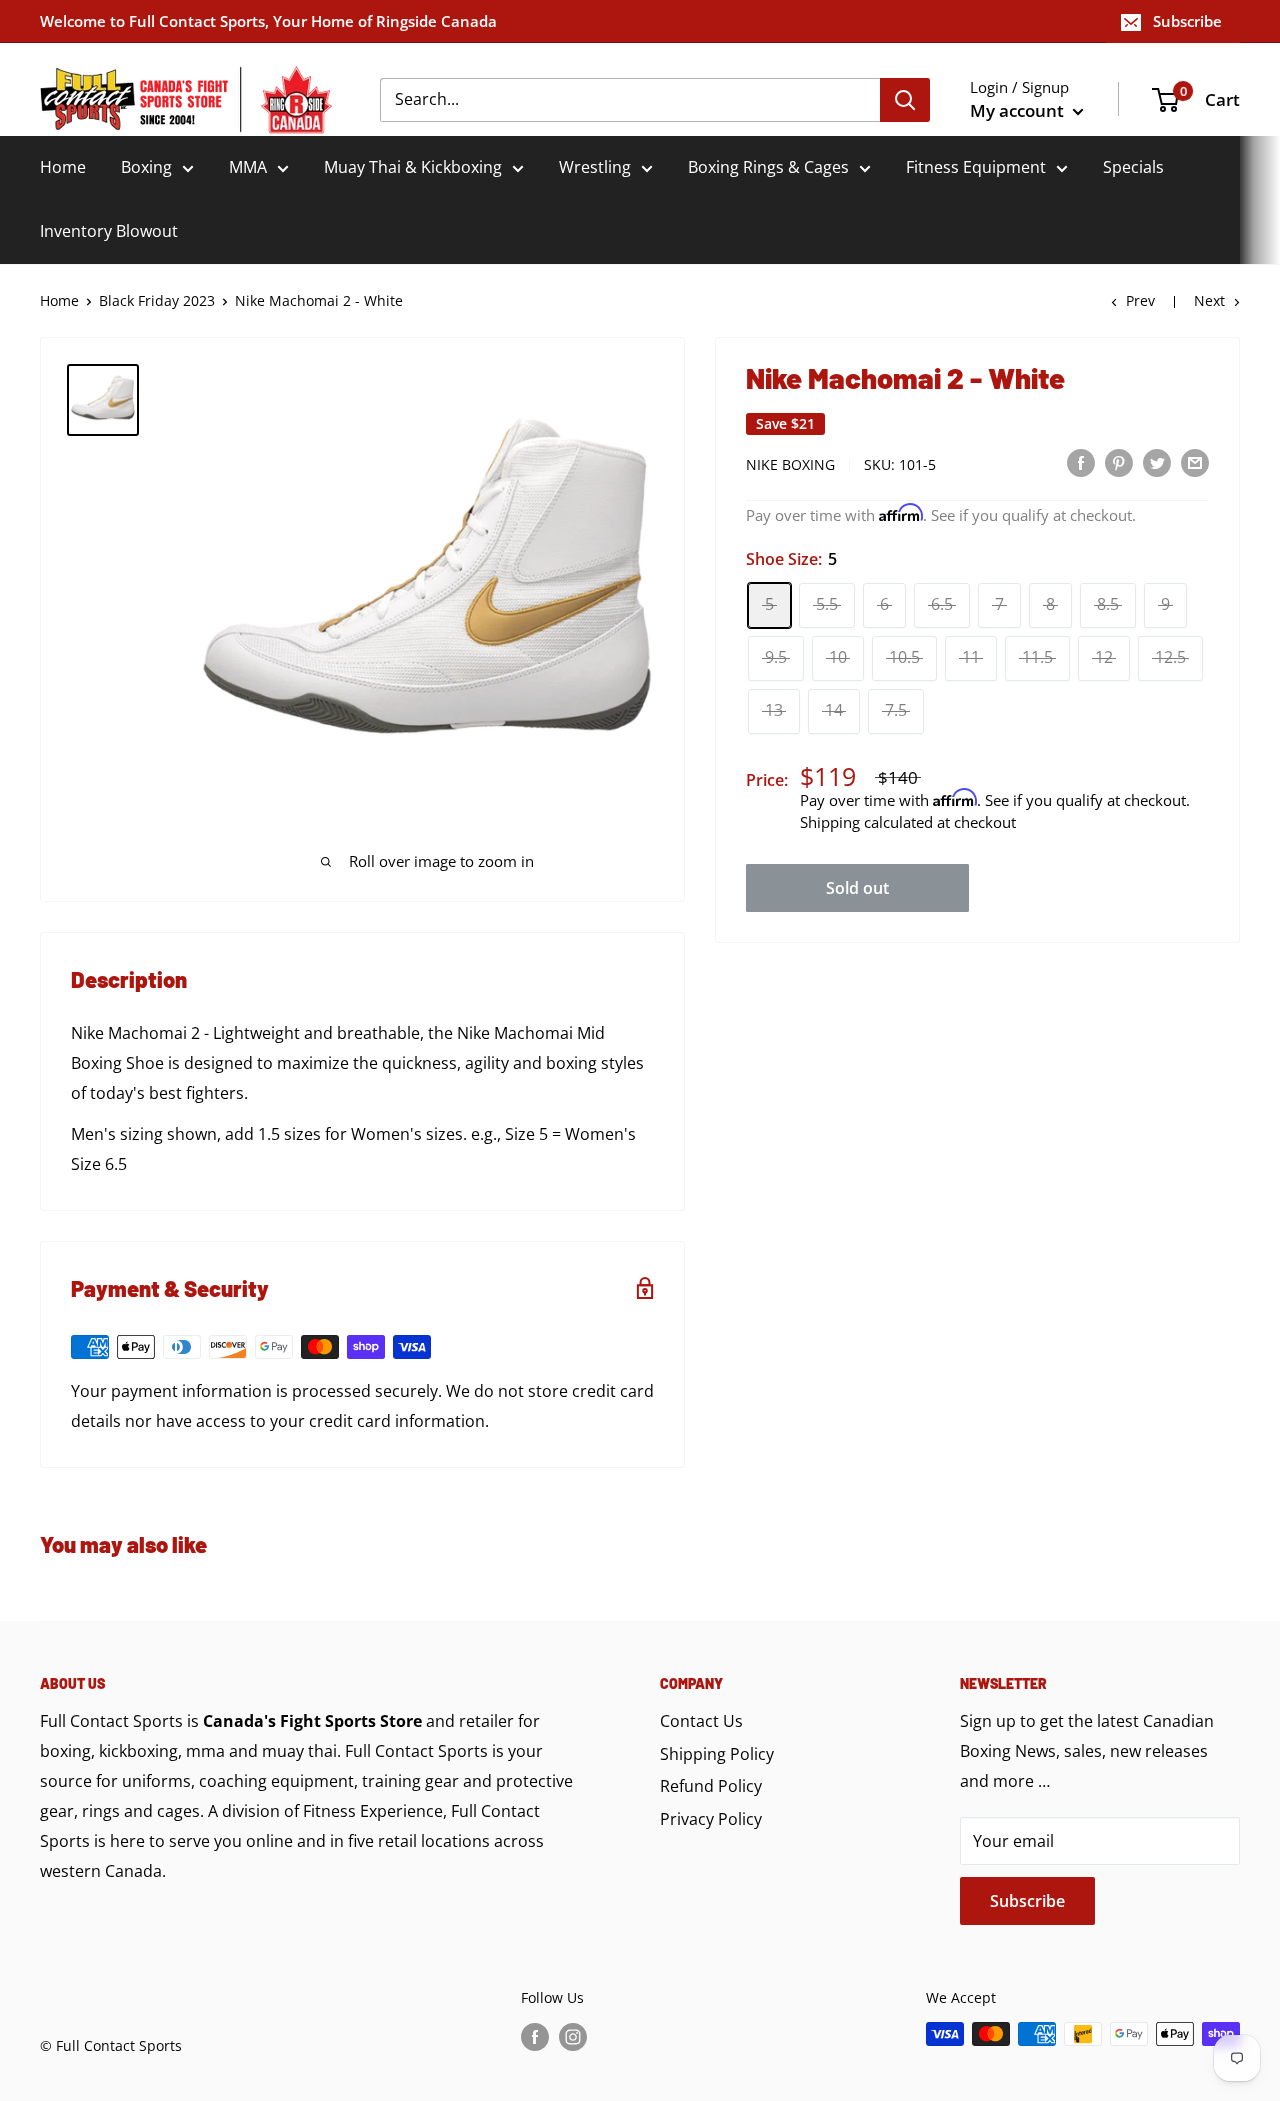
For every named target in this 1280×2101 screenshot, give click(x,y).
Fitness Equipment (976, 167)
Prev (1140, 300)
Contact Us (701, 1721)
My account (1019, 110)
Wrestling (595, 167)
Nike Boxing (790, 464)
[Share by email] (1195, 463)
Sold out (857, 887)
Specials (1133, 167)
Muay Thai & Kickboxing (413, 167)
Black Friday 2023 (157, 300)
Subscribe (1187, 21)
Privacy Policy (711, 1819)
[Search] (905, 100)
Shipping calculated (866, 821)
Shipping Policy (717, 1754)
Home (63, 167)
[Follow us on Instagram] (573, 2036)
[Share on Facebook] (1081, 463)
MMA (248, 167)
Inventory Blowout (109, 231)
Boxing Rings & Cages (768, 167)
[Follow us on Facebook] (535, 2036)
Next (1209, 300)
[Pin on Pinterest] (1119, 463)
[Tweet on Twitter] (1157, 463)
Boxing (146, 167)
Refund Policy (711, 1786)
